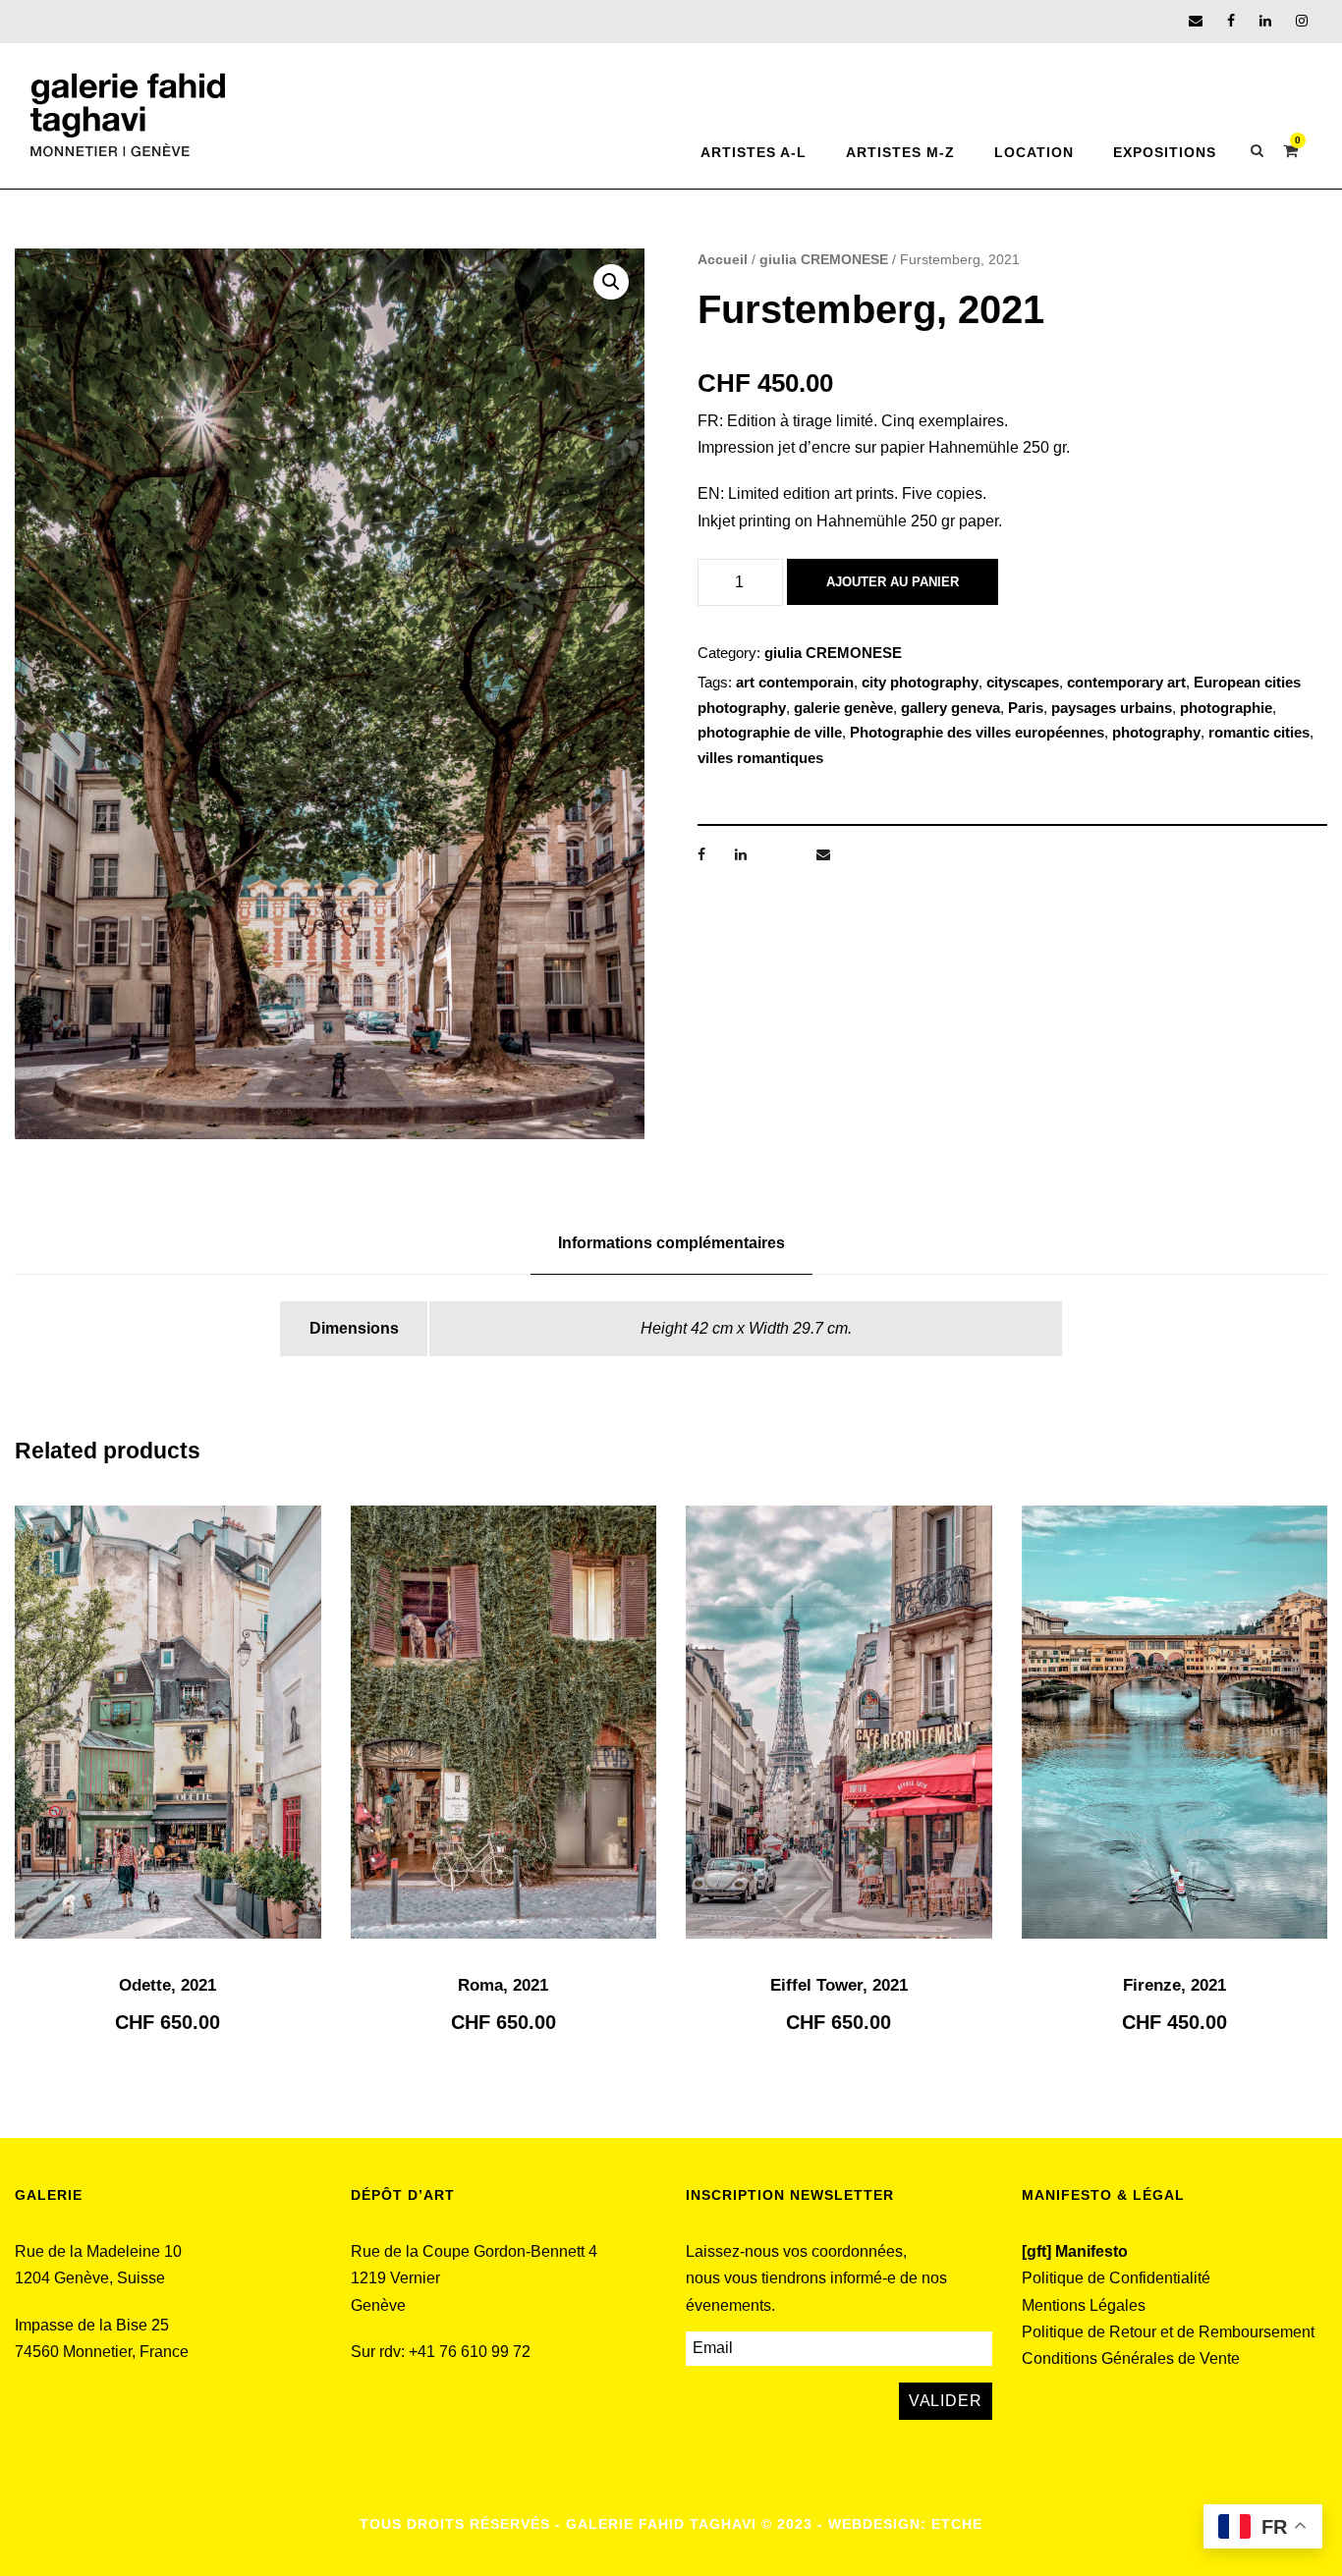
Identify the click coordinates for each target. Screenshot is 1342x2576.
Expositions (1165, 152)
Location (1034, 152)
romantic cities (1259, 732)
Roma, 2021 (503, 1985)
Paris (1026, 708)
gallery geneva (951, 708)
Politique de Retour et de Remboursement (1168, 2332)
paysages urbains (1112, 708)
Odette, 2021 (168, 1985)
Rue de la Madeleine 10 (98, 2251)
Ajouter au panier (893, 582)
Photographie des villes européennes (977, 732)
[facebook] (1231, 21)
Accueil (723, 259)
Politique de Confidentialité (1116, 2278)
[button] (611, 282)
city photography (920, 682)
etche (957, 2524)
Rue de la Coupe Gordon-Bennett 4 (474, 2251)
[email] (1196, 21)
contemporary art (1126, 682)
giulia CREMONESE (824, 259)
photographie (1226, 708)
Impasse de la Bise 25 (92, 2325)
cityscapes (1023, 682)
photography (1156, 732)
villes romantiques (760, 758)
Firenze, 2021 (1174, 1985)
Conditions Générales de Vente (1131, 2358)
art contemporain (795, 682)
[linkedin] (1265, 21)
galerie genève (843, 708)
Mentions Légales (1084, 2305)
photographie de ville (770, 732)
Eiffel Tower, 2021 (839, 1985)
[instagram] (1302, 21)
